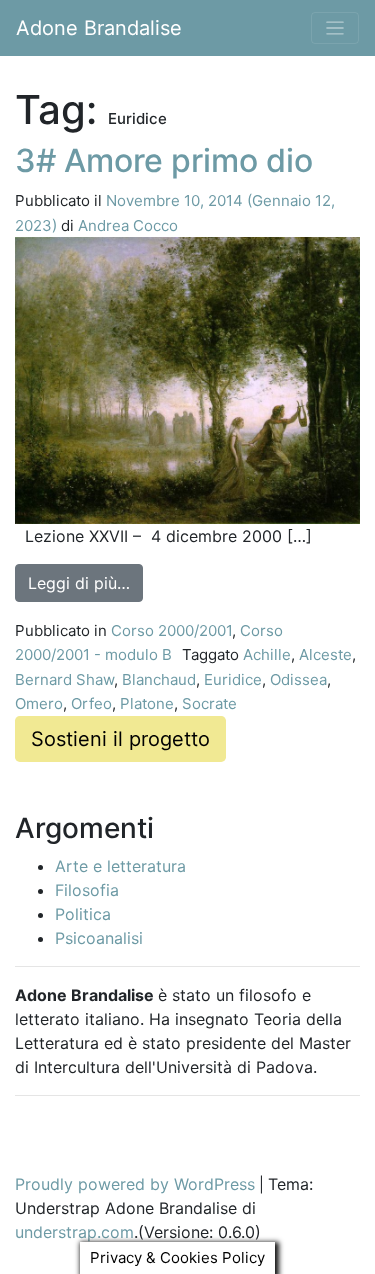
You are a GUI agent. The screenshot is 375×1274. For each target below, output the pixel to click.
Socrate (209, 703)
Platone (147, 703)
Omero (39, 703)
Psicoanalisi (99, 938)
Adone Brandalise (99, 28)
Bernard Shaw (64, 679)
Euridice (233, 679)
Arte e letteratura (120, 866)
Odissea (298, 679)
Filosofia (87, 890)
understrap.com (74, 1232)
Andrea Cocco (128, 225)
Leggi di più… (85, 582)
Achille (267, 654)
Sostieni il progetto (120, 739)
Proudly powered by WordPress (135, 1184)
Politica (83, 914)
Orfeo (91, 703)
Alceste (325, 654)
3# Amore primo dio (164, 160)
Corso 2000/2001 (171, 630)
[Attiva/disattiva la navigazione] (335, 28)
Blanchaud (159, 679)
